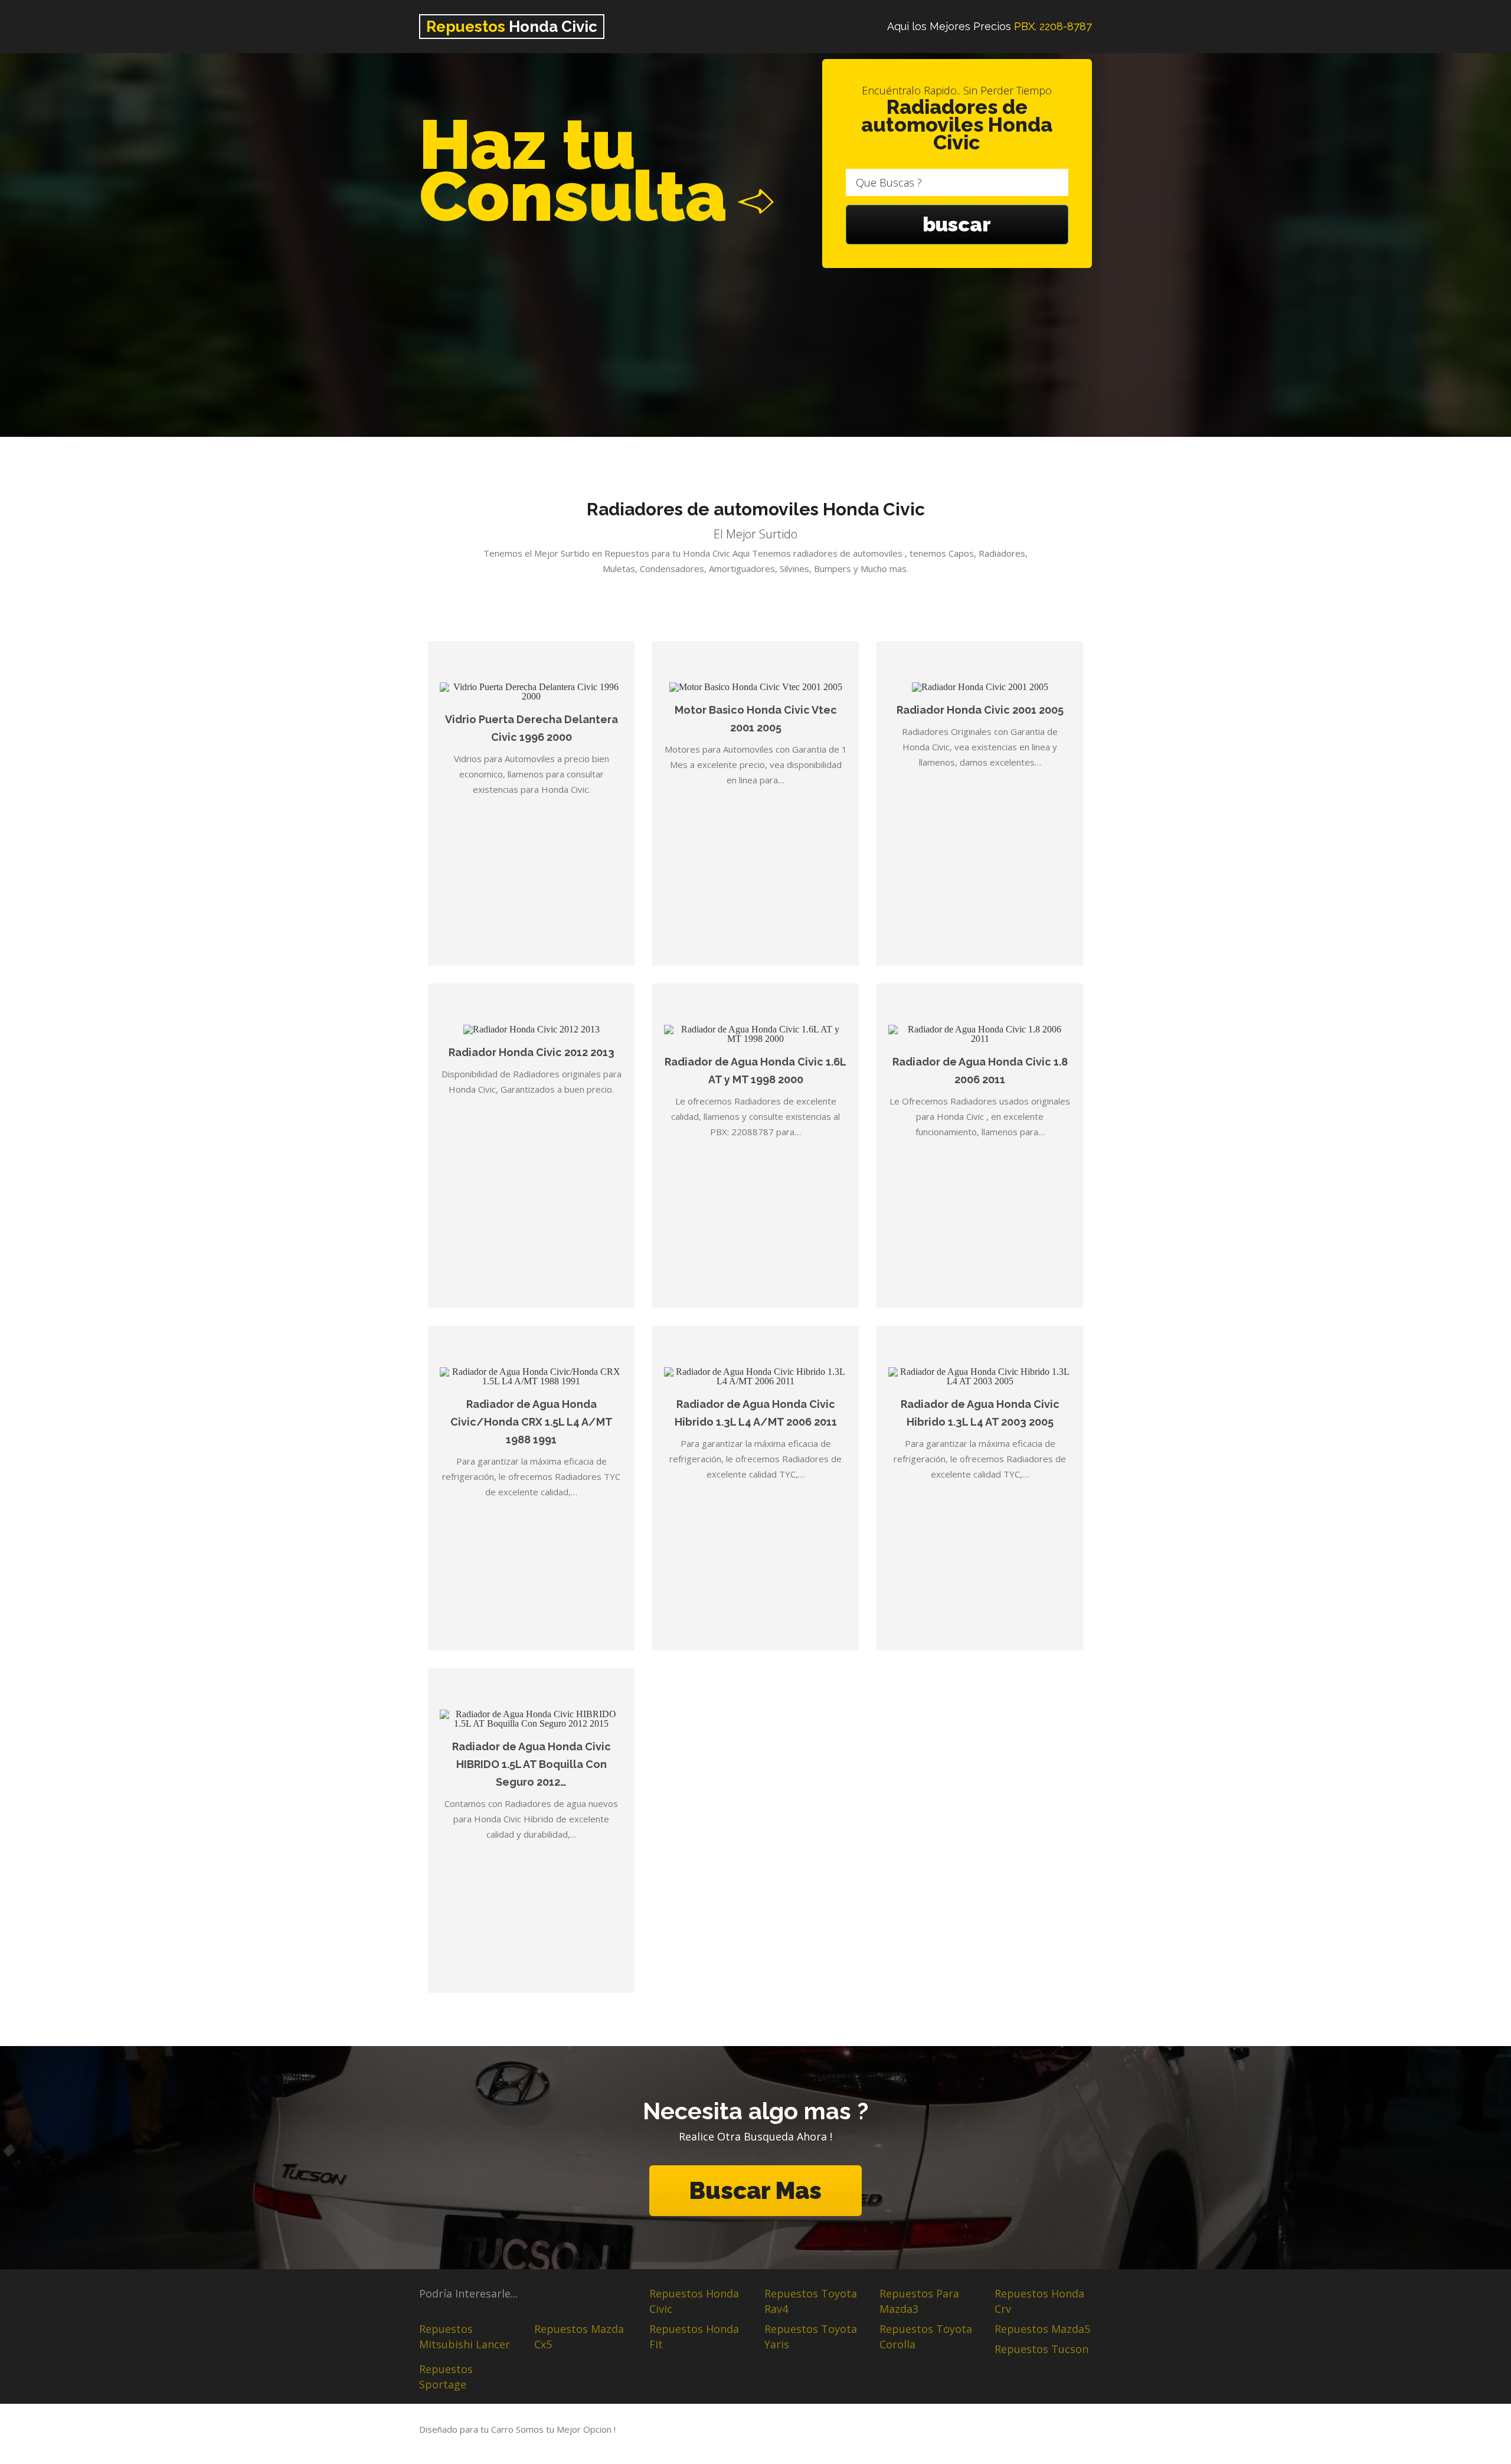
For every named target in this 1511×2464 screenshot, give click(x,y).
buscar (957, 224)
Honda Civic (512, 27)
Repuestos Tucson (1041, 2349)
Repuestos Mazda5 (1042, 2329)
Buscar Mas (755, 2190)
